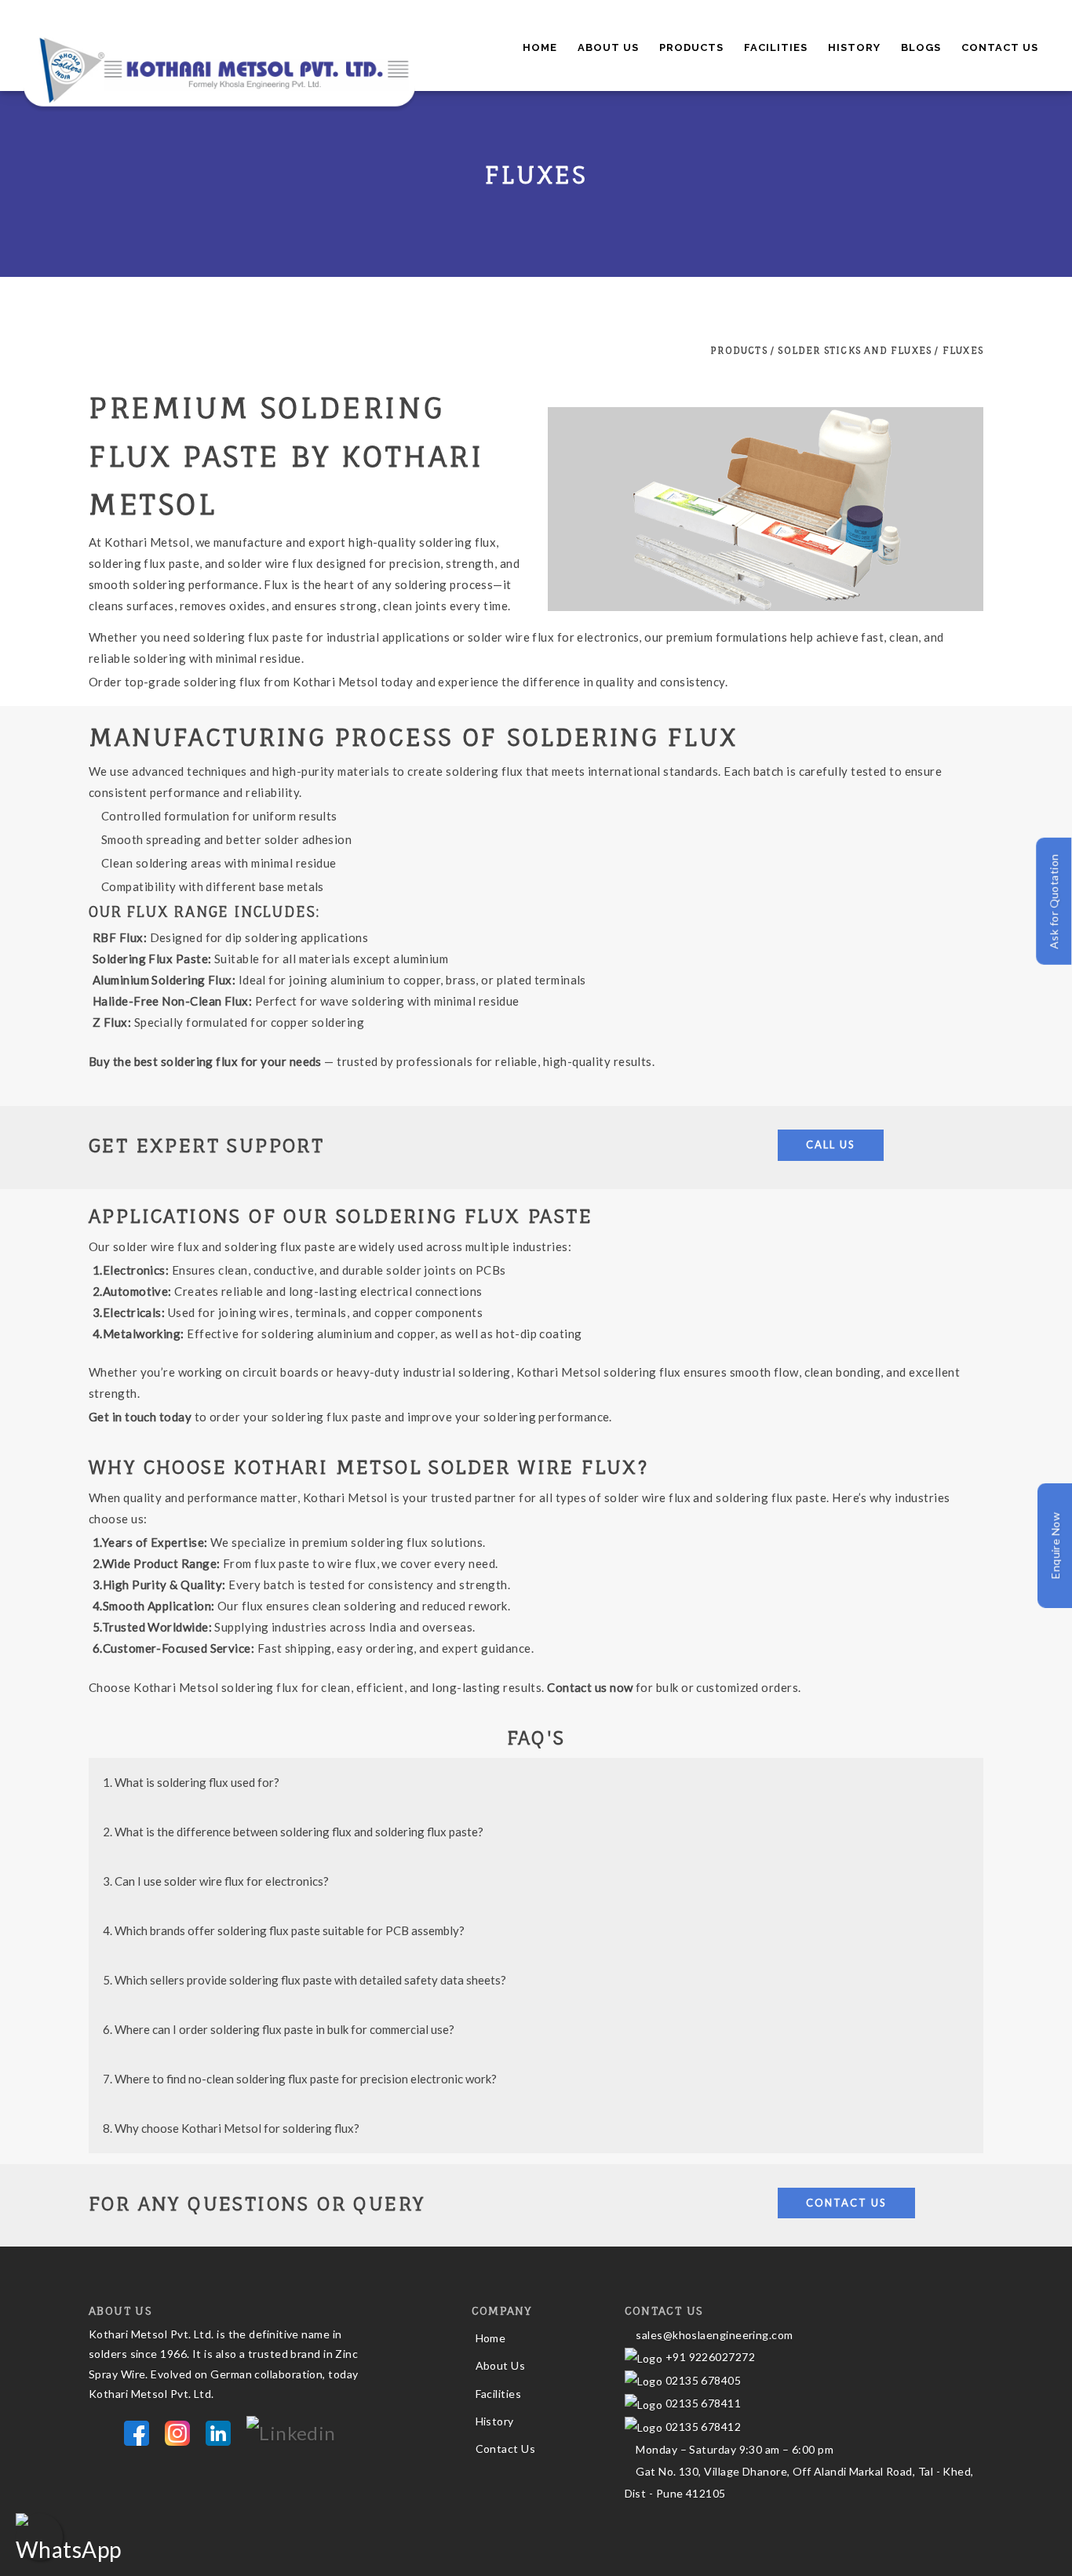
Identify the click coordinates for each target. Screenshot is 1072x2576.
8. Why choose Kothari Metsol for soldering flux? (231, 2128)
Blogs (921, 47)
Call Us (831, 1144)
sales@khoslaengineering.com (713, 2335)
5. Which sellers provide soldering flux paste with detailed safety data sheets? (304, 1980)
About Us (608, 47)
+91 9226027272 (709, 2357)
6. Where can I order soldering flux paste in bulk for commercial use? (279, 2029)
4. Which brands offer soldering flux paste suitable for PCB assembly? (284, 1930)
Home (540, 47)
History (854, 47)
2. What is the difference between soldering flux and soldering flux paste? (293, 1832)
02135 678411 (703, 2403)
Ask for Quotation (1054, 902)
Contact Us (1000, 47)
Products (691, 47)
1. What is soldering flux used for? (191, 1782)
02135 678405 (702, 2380)
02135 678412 (703, 2427)
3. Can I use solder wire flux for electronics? (216, 1881)
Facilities (776, 47)
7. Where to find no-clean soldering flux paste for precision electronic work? (300, 2079)
